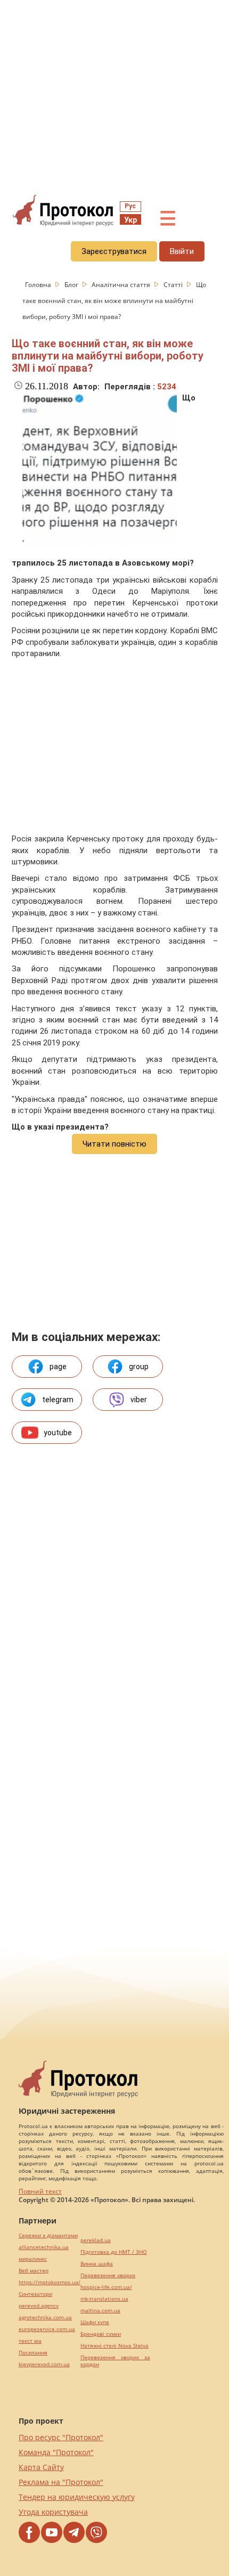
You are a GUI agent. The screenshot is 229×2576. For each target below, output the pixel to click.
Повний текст (40, 2191)
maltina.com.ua (100, 2311)
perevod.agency (39, 2306)
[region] (114, 96)
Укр (130, 220)
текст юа (30, 2341)
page (58, 1367)
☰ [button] (168, 219)
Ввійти (182, 251)
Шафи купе (95, 2322)
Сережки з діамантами (48, 2235)
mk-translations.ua (104, 2299)
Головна (39, 285)
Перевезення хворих (108, 2275)
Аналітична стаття (122, 285)
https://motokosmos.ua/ (50, 2282)
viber (139, 1400)
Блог (72, 285)
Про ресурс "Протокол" (61, 2437)
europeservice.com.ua (47, 2329)
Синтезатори (35, 2294)
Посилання (33, 2353)
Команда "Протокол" (56, 2452)
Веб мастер (34, 2271)
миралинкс (33, 2259)
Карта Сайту (41, 2467)
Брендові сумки (101, 2334)
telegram (58, 1400)
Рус (130, 206)
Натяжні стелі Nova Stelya (114, 2346)
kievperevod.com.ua (44, 2364)
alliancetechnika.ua (44, 2247)
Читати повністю (114, 1144)
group (139, 1367)
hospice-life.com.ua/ (106, 2287)
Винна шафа (97, 2264)
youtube (58, 1433)
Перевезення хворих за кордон (115, 2361)
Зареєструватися (114, 251)
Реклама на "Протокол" (61, 2482)
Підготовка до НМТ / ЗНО (114, 2252)
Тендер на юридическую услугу (77, 2497)
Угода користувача (53, 2512)
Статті (174, 285)
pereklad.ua (96, 2240)
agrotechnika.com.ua (45, 2317)
